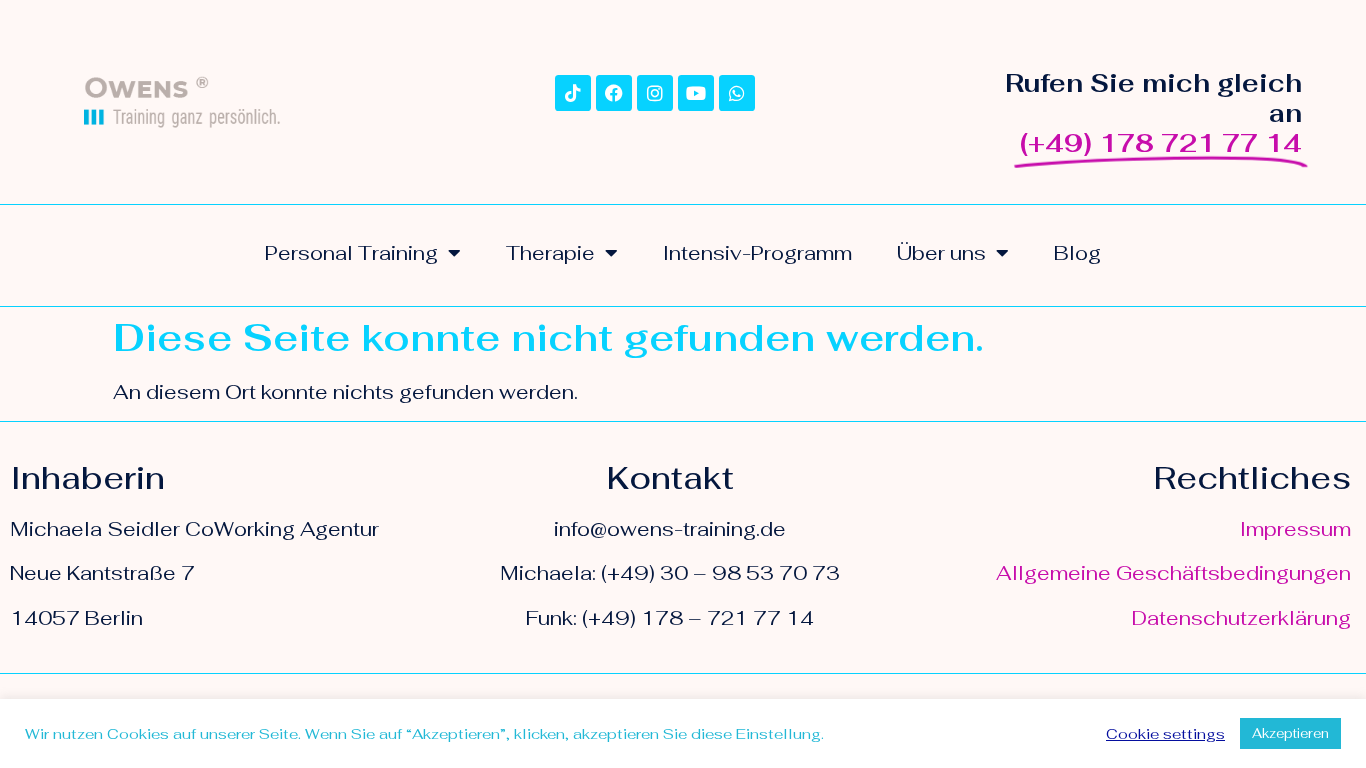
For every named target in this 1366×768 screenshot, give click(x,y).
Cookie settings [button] (1165, 734)
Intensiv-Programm (757, 253)
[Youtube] (696, 93)
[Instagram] (655, 93)
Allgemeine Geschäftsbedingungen (1173, 573)
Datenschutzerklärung (1241, 618)
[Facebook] (614, 93)
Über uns (941, 253)
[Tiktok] (573, 93)
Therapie (550, 253)
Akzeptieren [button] (1290, 733)
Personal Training (351, 253)
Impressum (1295, 529)
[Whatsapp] (737, 93)
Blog (1077, 253)
